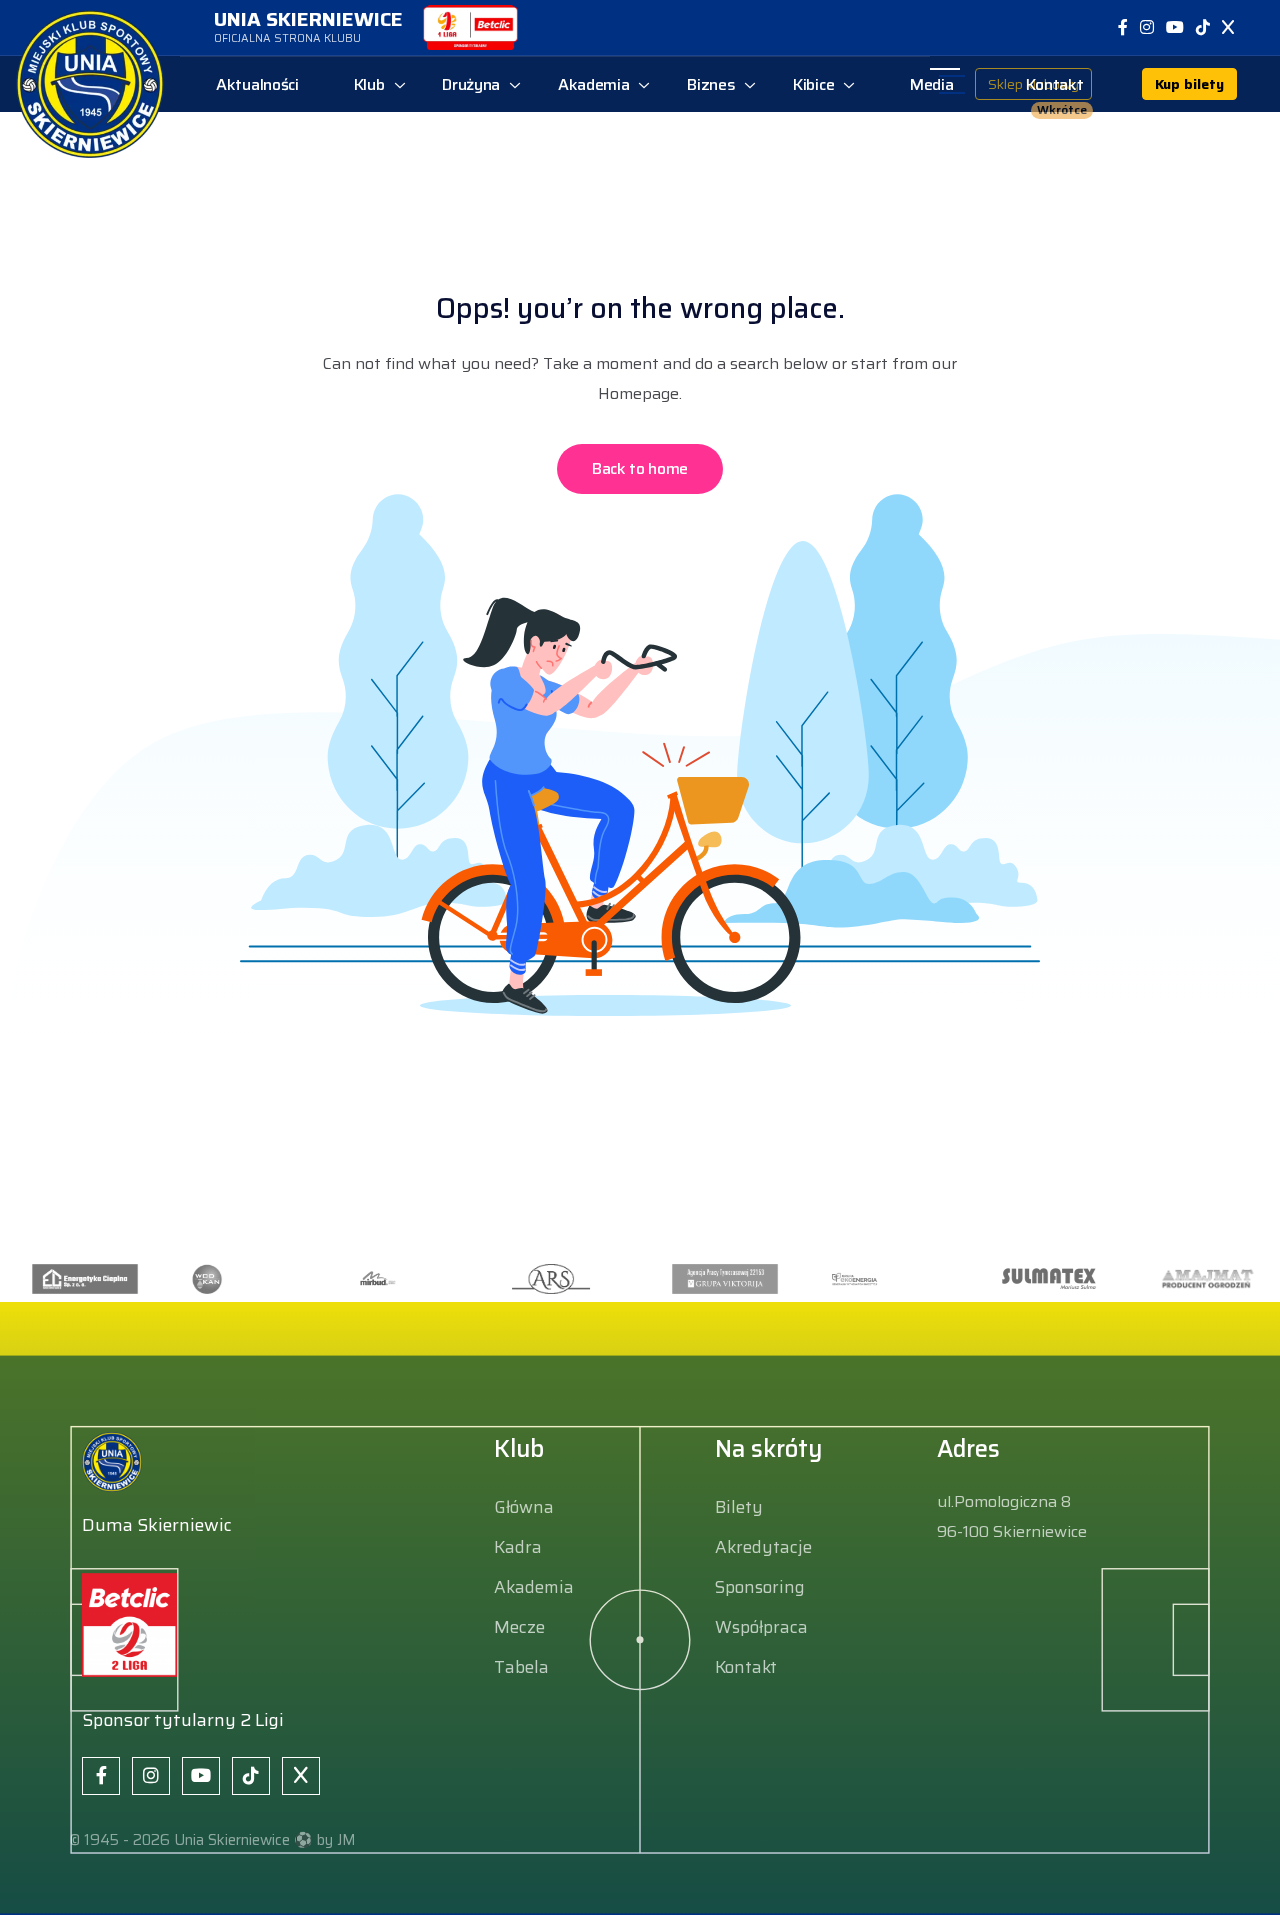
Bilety (739, 1507)
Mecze (519, 1627)
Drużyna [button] (471, 84)
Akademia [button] (594, 84)
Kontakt (746, 1667)
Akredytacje (763, 1547)
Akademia (534, 1587)
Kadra (518, 1547)
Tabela (521, 1667)
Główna (524, 1507)
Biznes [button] (711, 84)
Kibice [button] (813, 84)
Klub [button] (369, 84)
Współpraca (761, 1627)
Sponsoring (760, 1587)
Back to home (640, 468)
